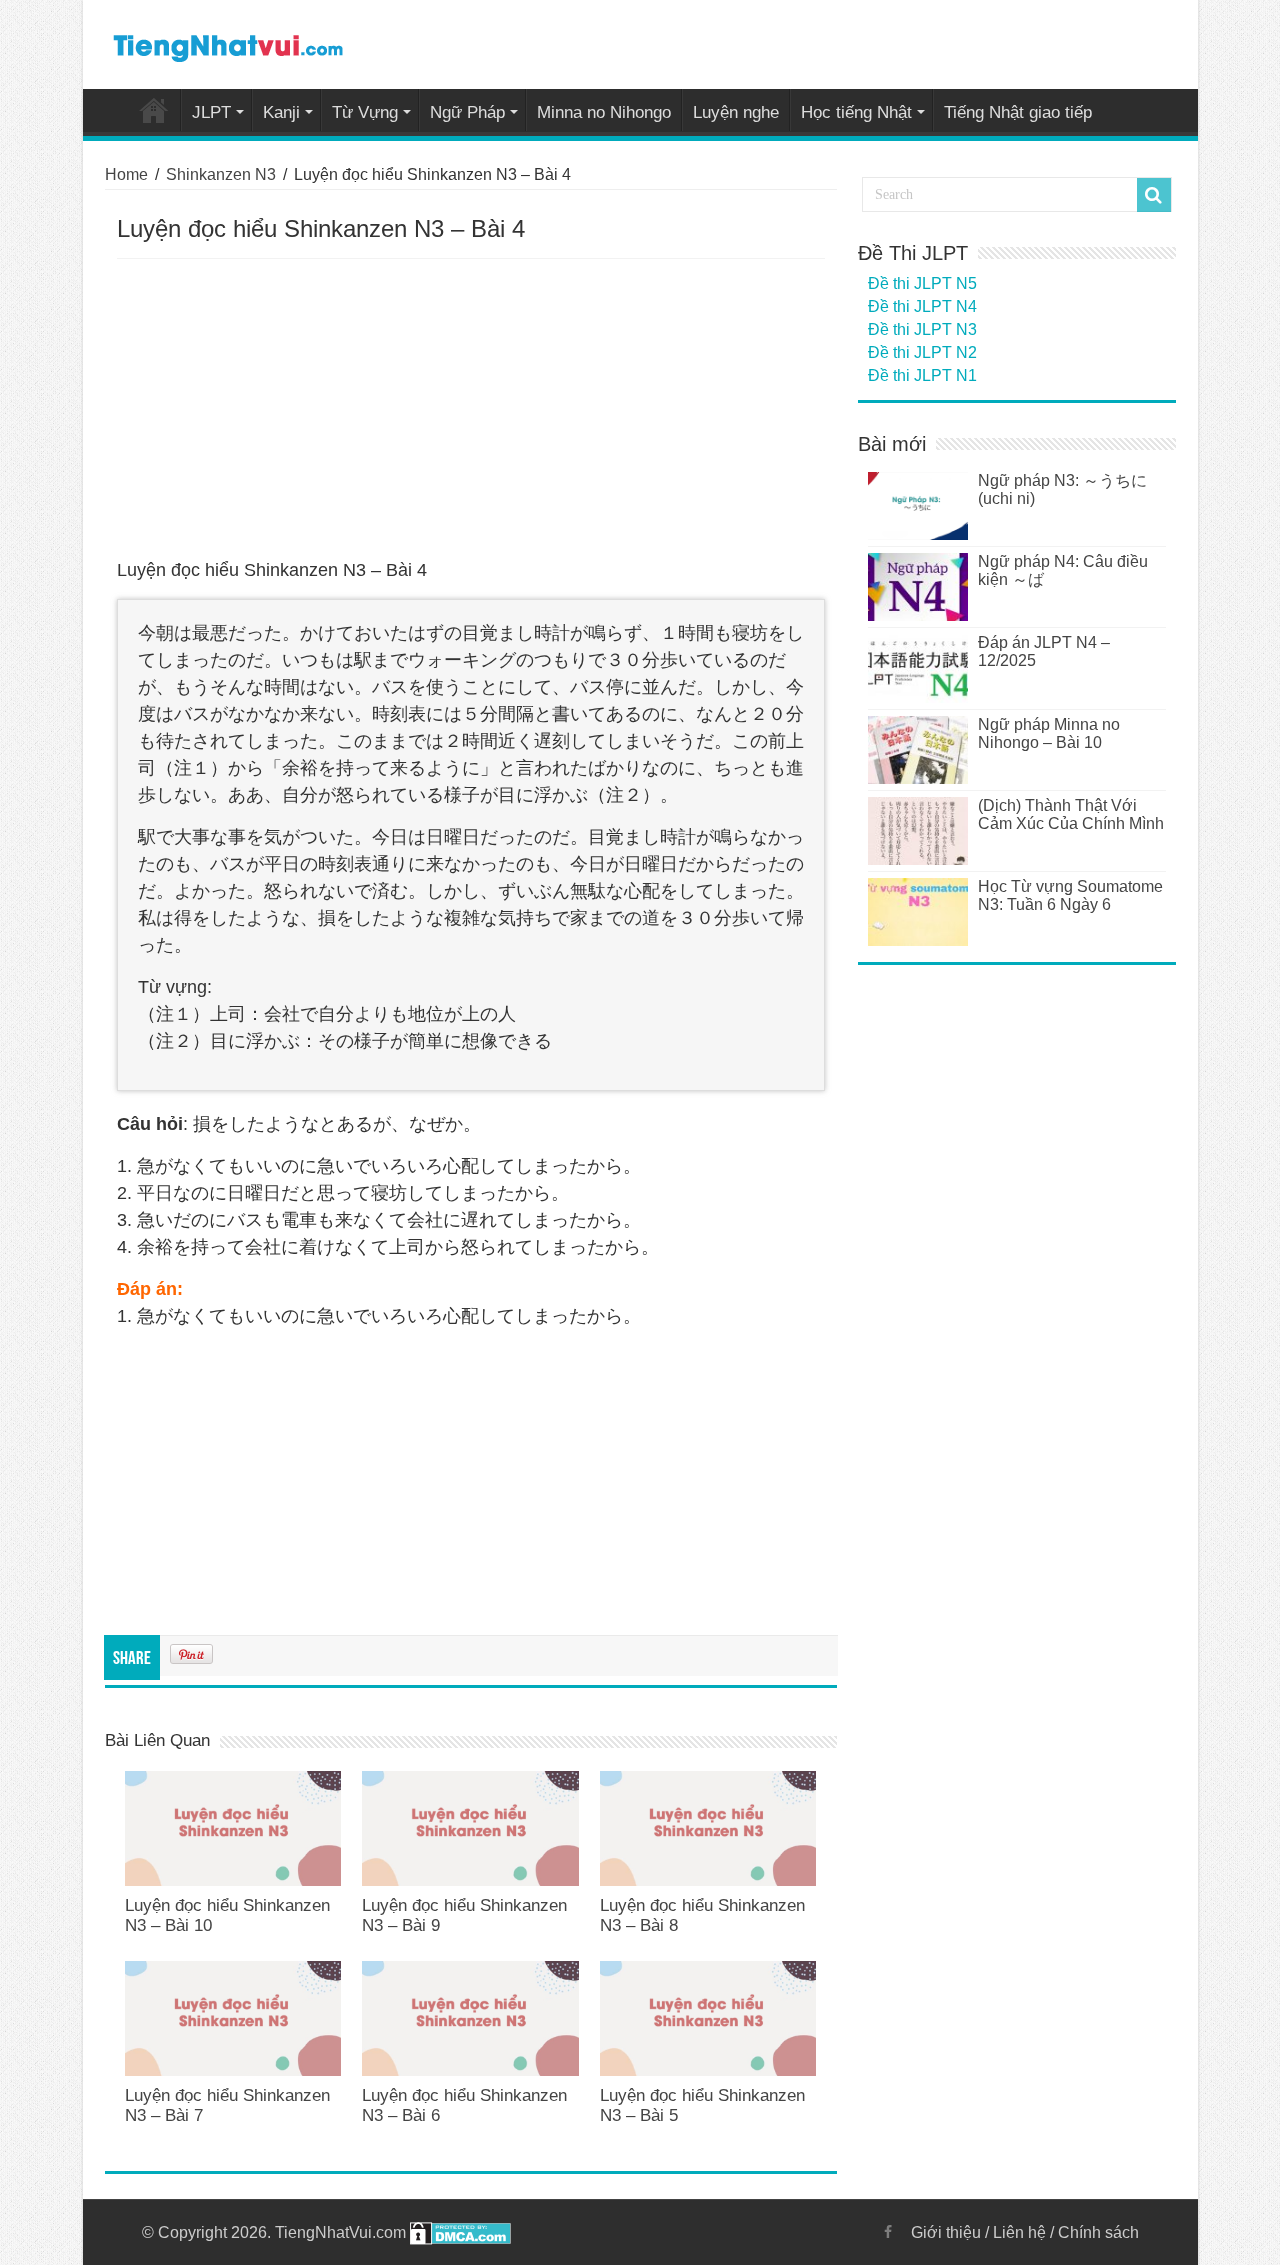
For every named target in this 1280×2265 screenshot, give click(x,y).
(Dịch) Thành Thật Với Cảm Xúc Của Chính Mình (1071, 814)
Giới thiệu (946, 2232)
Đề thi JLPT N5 (922, 283)
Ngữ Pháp (467, 112)
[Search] (1154, 195)
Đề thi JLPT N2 (922, 352)
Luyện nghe (736, 112)
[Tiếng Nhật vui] (227, 44)
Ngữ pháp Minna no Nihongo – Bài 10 (1049, 733)
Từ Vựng (365, 112)
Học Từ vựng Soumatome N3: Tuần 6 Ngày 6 (1070, 895)
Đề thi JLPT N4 (922, 306)
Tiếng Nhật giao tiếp (1018, 112)
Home (154, 110)
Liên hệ (1019, 2232)
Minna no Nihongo (604, 112)
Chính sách (1098, 2232)
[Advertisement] (471, 409)
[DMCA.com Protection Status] (460, 2232)
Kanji (281, 112)
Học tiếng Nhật (856, 112)
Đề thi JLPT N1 (922, 375)
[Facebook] (888, 2232)
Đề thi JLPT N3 (922, 329)
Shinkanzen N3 (221, 174)
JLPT (211, 112)
